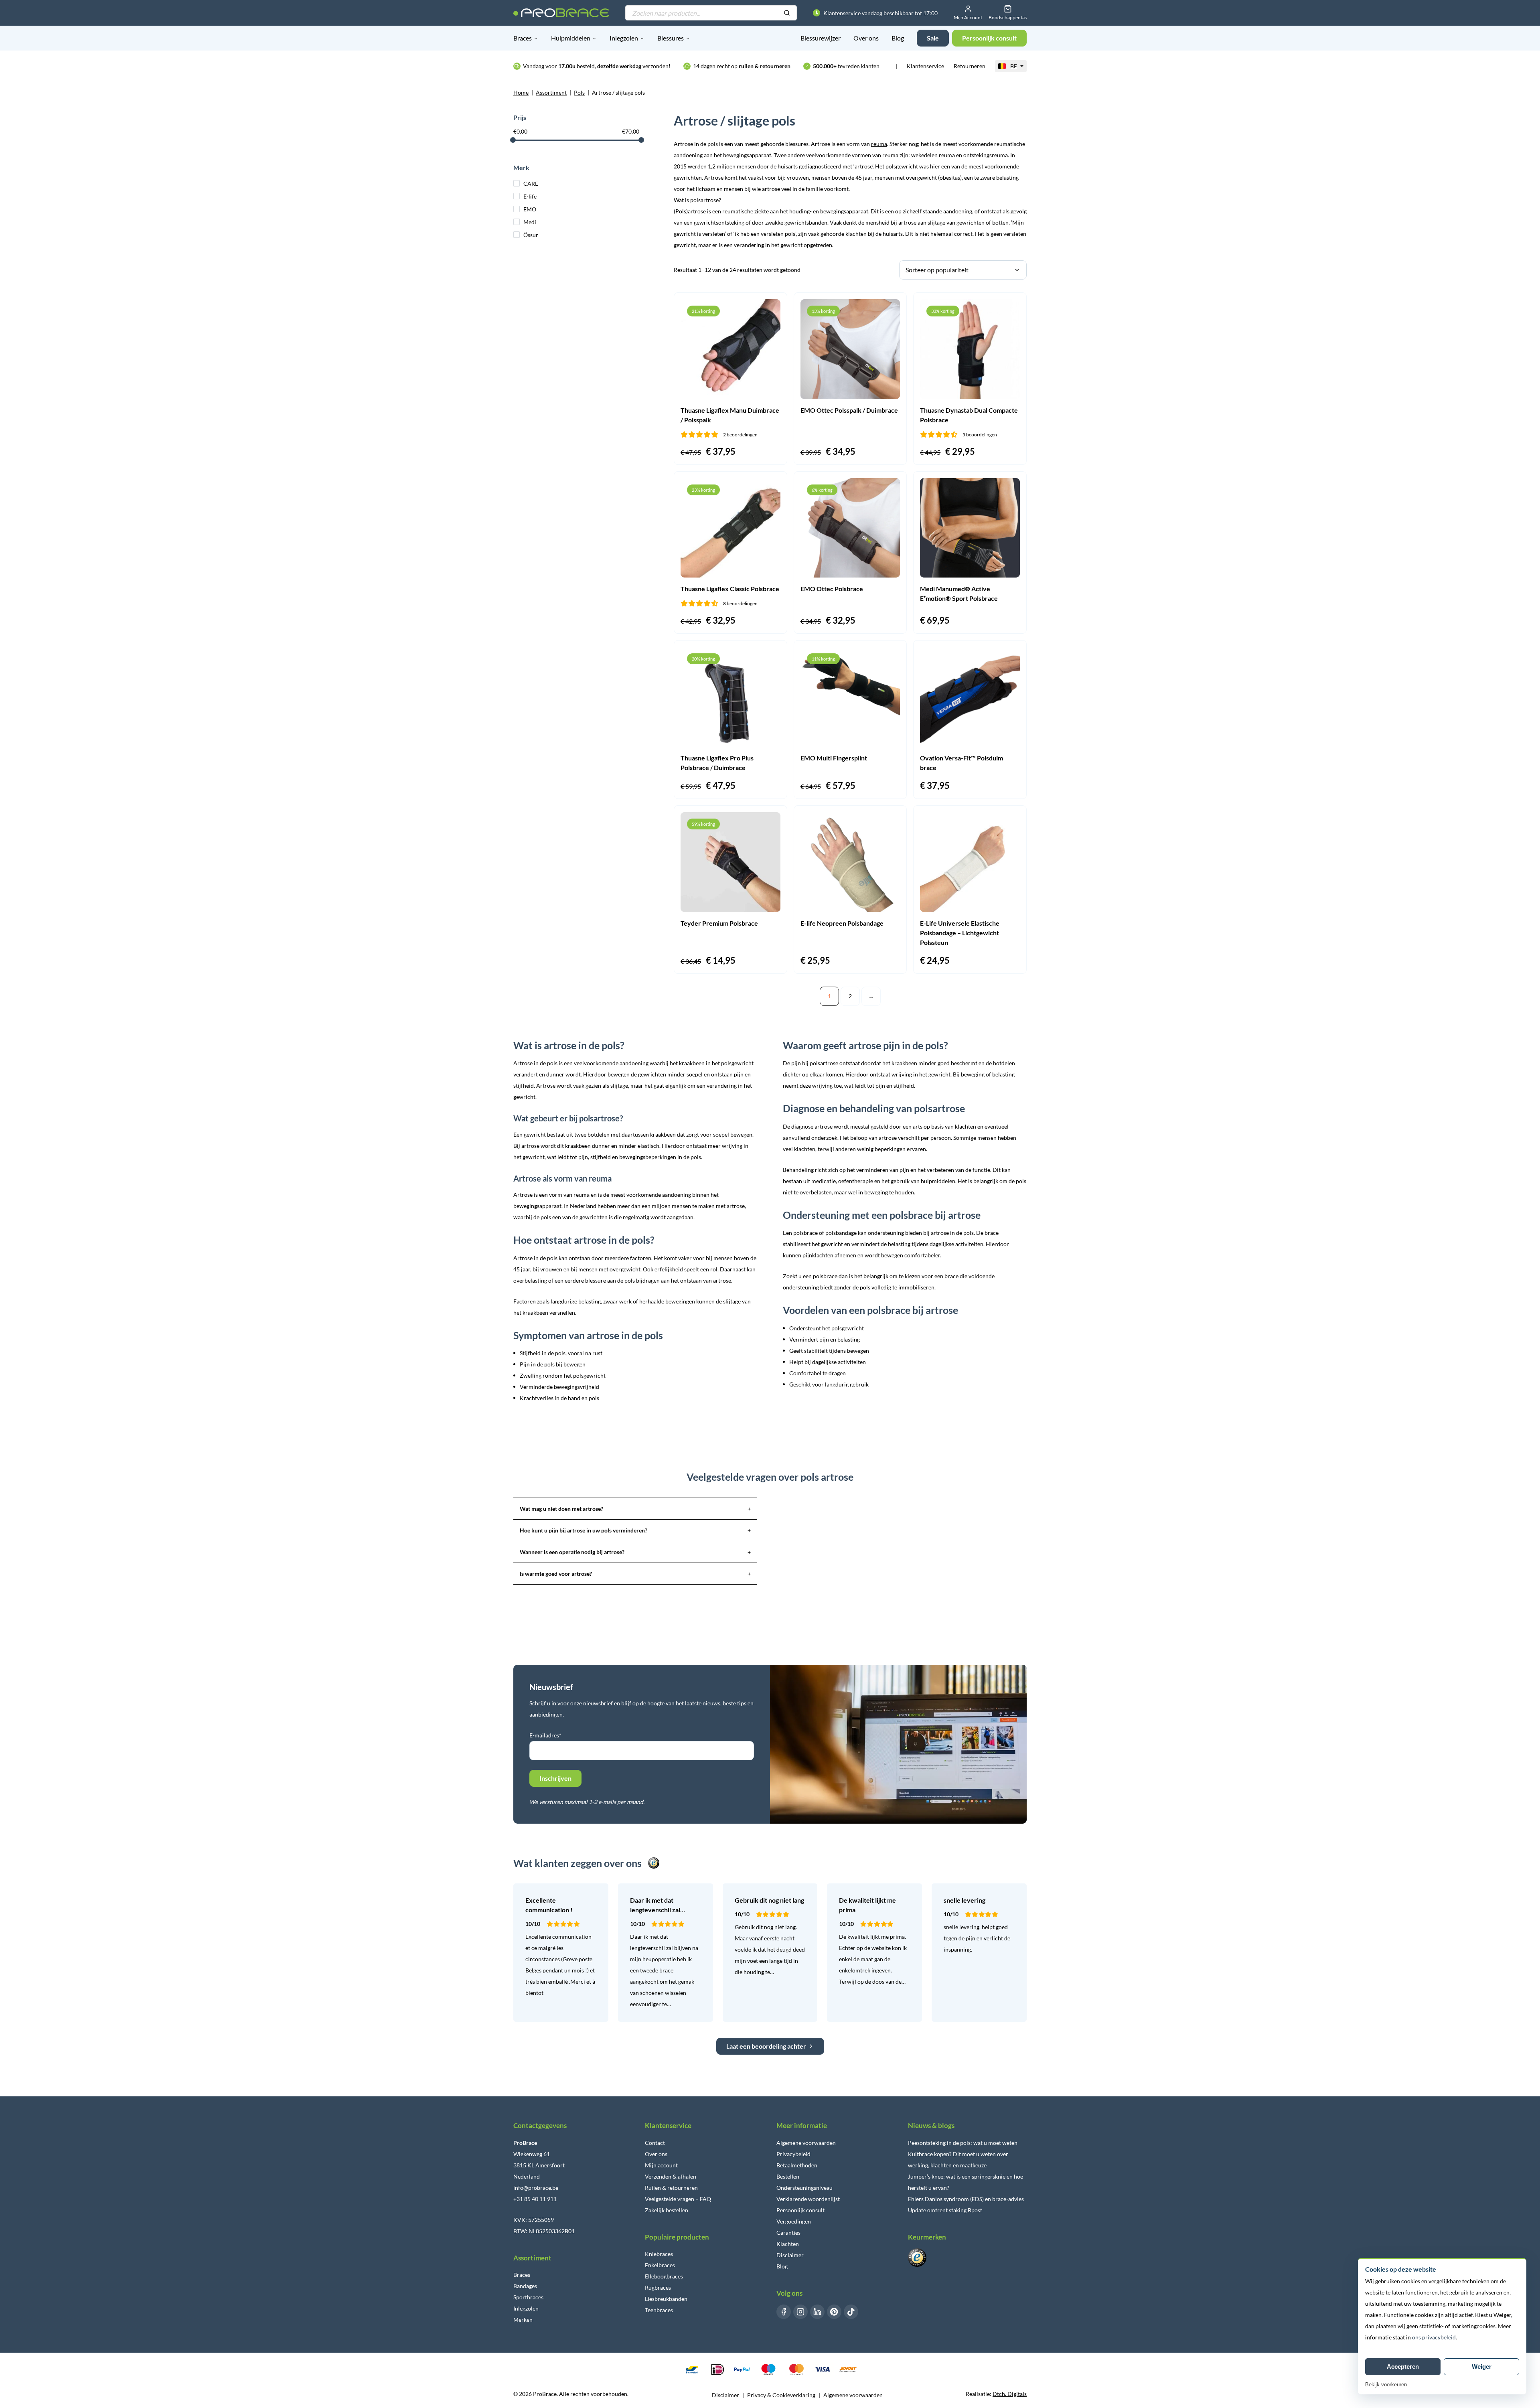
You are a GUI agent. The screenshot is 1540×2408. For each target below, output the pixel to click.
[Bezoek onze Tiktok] (851, 2312)
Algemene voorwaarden (806, 2143)
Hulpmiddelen (571, 38)
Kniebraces (659, 2254)
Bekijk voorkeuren (1386, 2385)
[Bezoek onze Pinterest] (834, 2312)
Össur (531, 235)
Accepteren (1403, 2366)
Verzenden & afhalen (671, 2176)
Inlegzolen (624, 38)
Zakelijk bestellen (667, 2210)
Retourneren (970, 66)
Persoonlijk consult (800, 2210)
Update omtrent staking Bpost (945, 2210)
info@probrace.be (536, 2188)
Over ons (866, 38)
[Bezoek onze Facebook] (784, 2312)
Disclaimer (790, 2255)
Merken (523, 2320)
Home (521, 92)
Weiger (1482, 2366)
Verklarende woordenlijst (808, 2199)
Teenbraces (659, 2310)
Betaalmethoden (797, 2165)
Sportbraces (528, 2297)
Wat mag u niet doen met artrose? (635, 1509)
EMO (530, 209)
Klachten (788, 2244)
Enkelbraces (660, 2265)
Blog (898, 38)
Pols (579, 92)
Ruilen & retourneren (671, 2188)
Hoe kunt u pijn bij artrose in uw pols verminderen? (635, 1530)
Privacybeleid (793, 2154)
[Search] (787, 13)
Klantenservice (925, 66)
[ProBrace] (561, 13)
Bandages (525, 2286)
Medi (530, 222)
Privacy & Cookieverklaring (781, 2395)
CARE (531, 183)
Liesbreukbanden (666, 2299)
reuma (879, 144)
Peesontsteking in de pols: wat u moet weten (963, 2143)
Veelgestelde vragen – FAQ (678, 2199)
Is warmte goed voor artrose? (635, 1574)
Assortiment (551, 92)
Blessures (671, 38)
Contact (655, 2143)
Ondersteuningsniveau (804, 2188)
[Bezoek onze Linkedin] (817, 2312)
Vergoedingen (794, 2221)
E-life (530, 196)
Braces (523, 38)
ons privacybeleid (1434, 2337)
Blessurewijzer (821, 38)
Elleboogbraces (664, 2276)
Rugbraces (658, 2287)
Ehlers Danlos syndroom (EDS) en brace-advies (966, 2199)
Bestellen (788, 2176)
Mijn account (661, 2165)
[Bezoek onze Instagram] (800, 2312)
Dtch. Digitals (1010, 2394)
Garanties (788, 2233)
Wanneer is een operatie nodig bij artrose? (635, 1552)
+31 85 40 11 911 (535, 2199)
